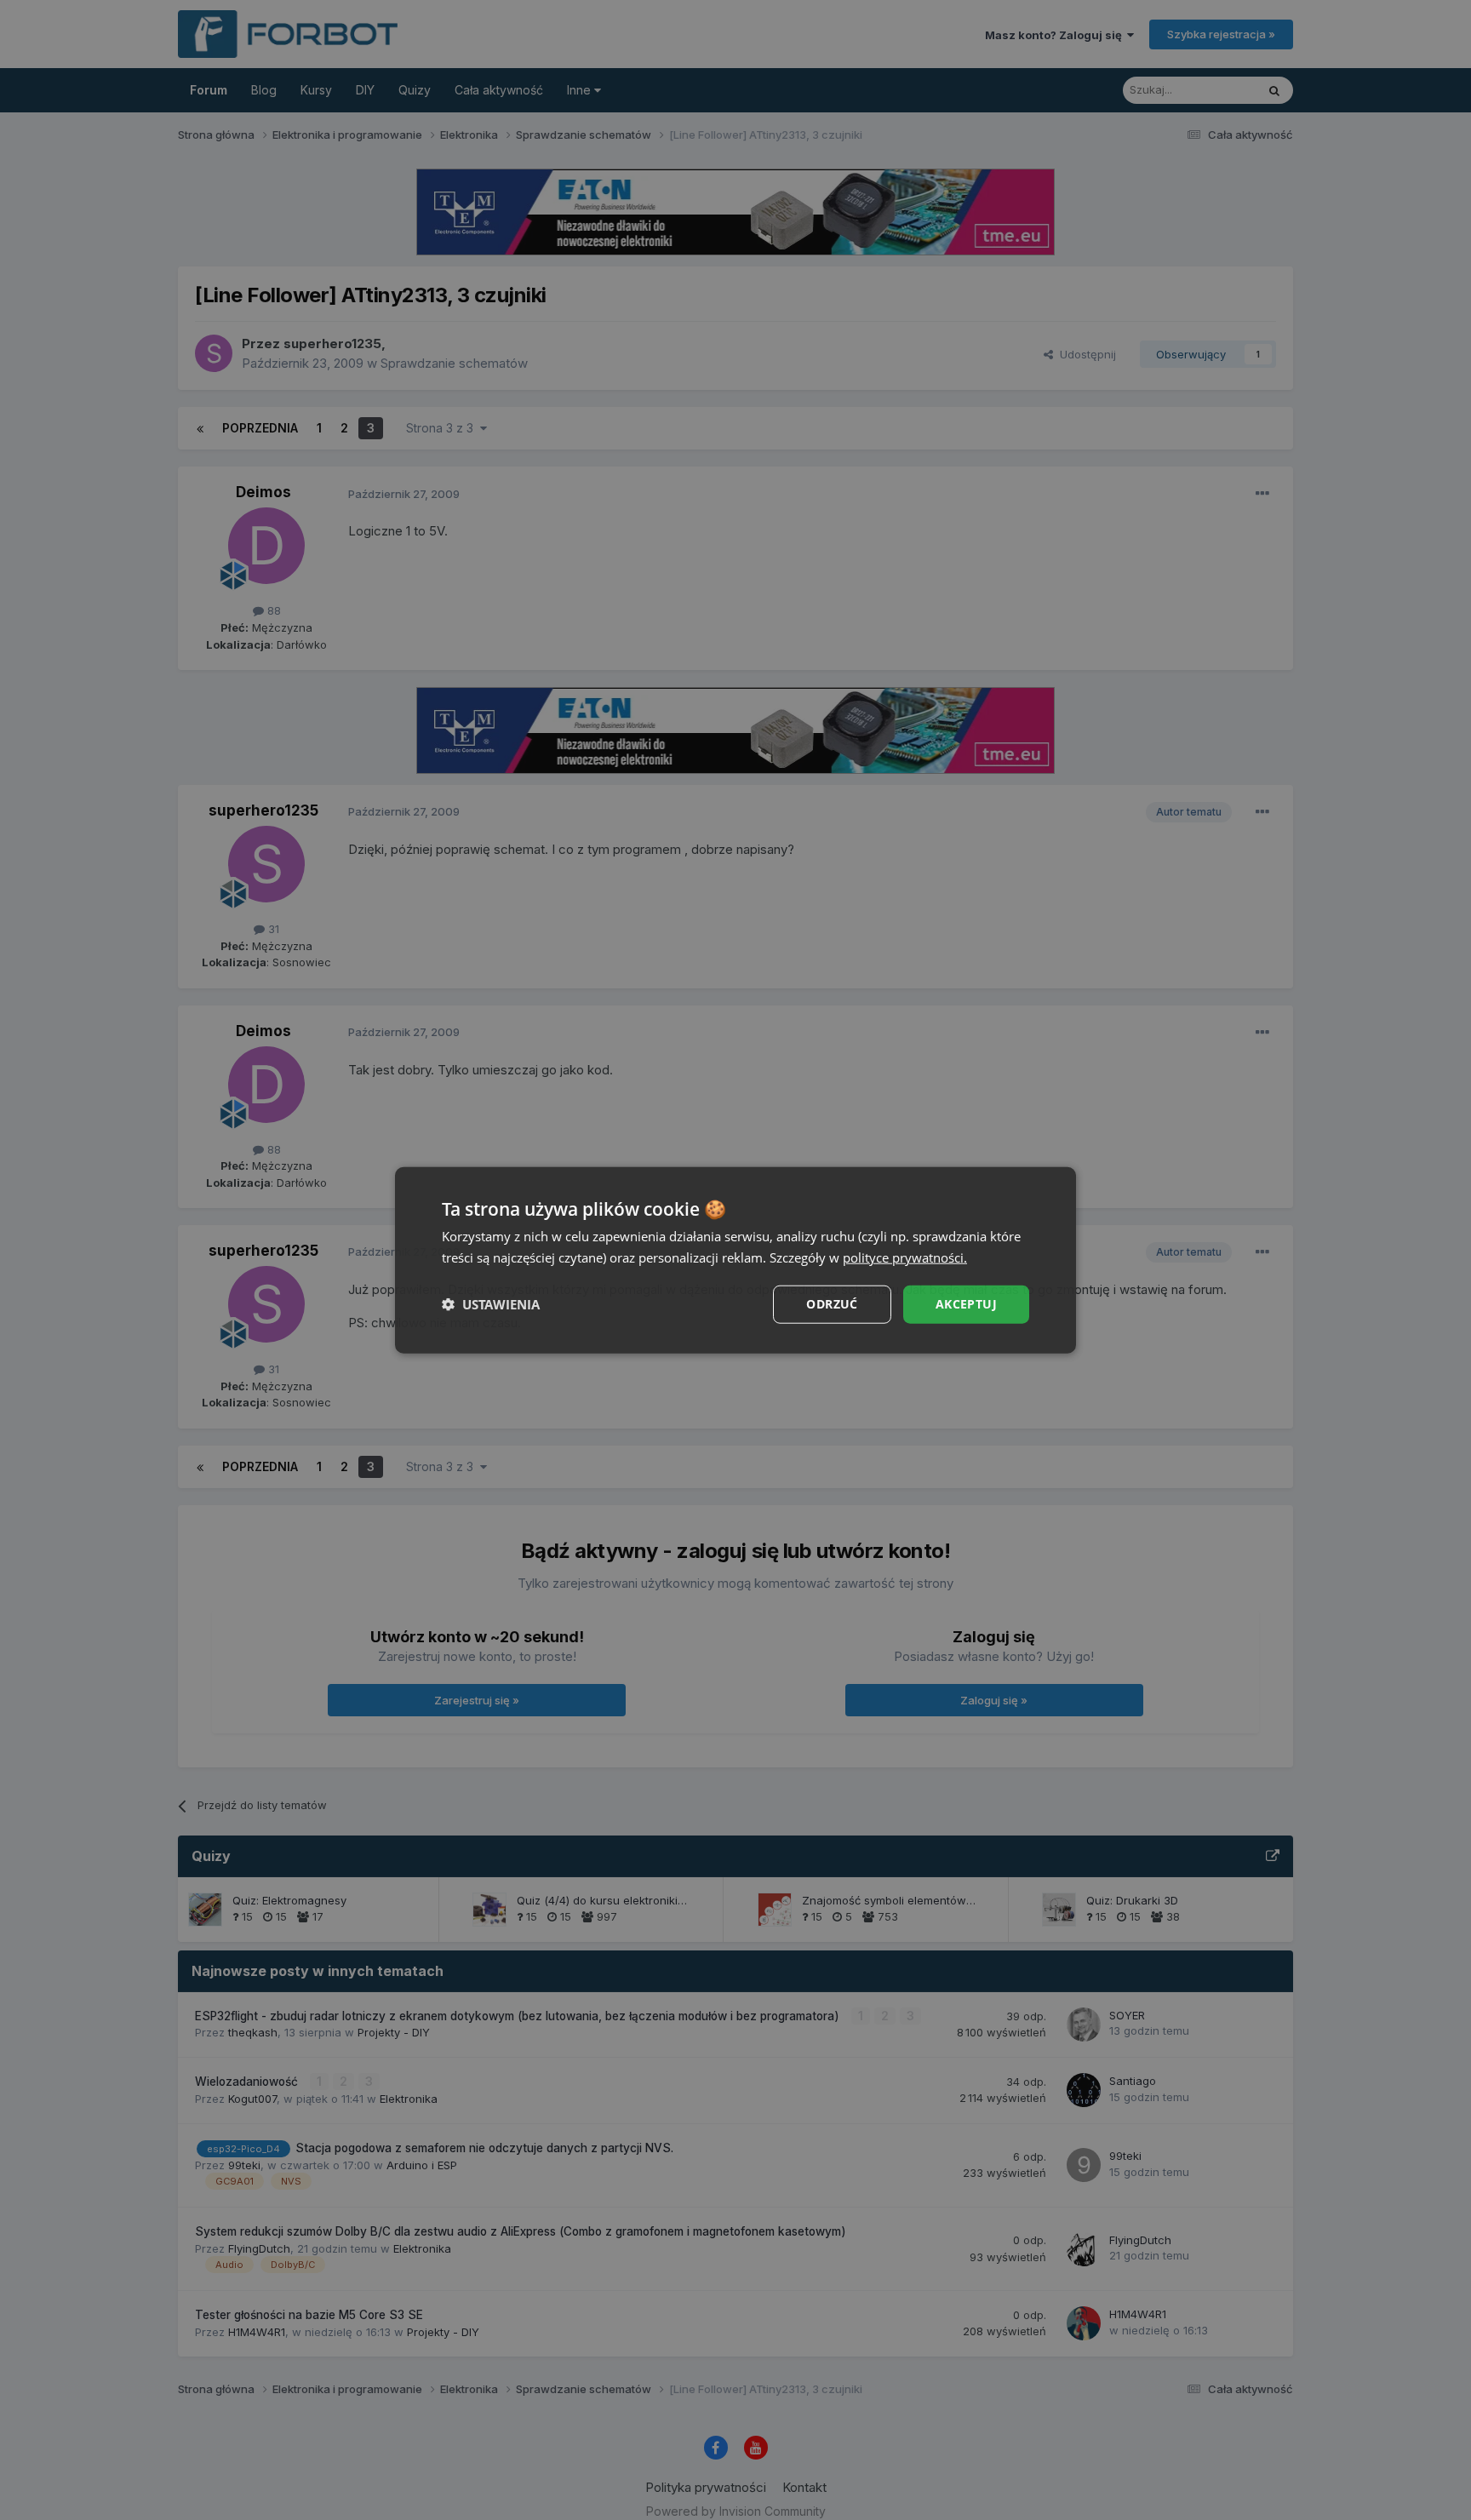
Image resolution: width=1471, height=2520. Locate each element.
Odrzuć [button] (832, 1304)
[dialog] (735, 1260)
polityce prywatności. (905, 1257)
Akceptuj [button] (966, 1304)
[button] (491, 1304)
